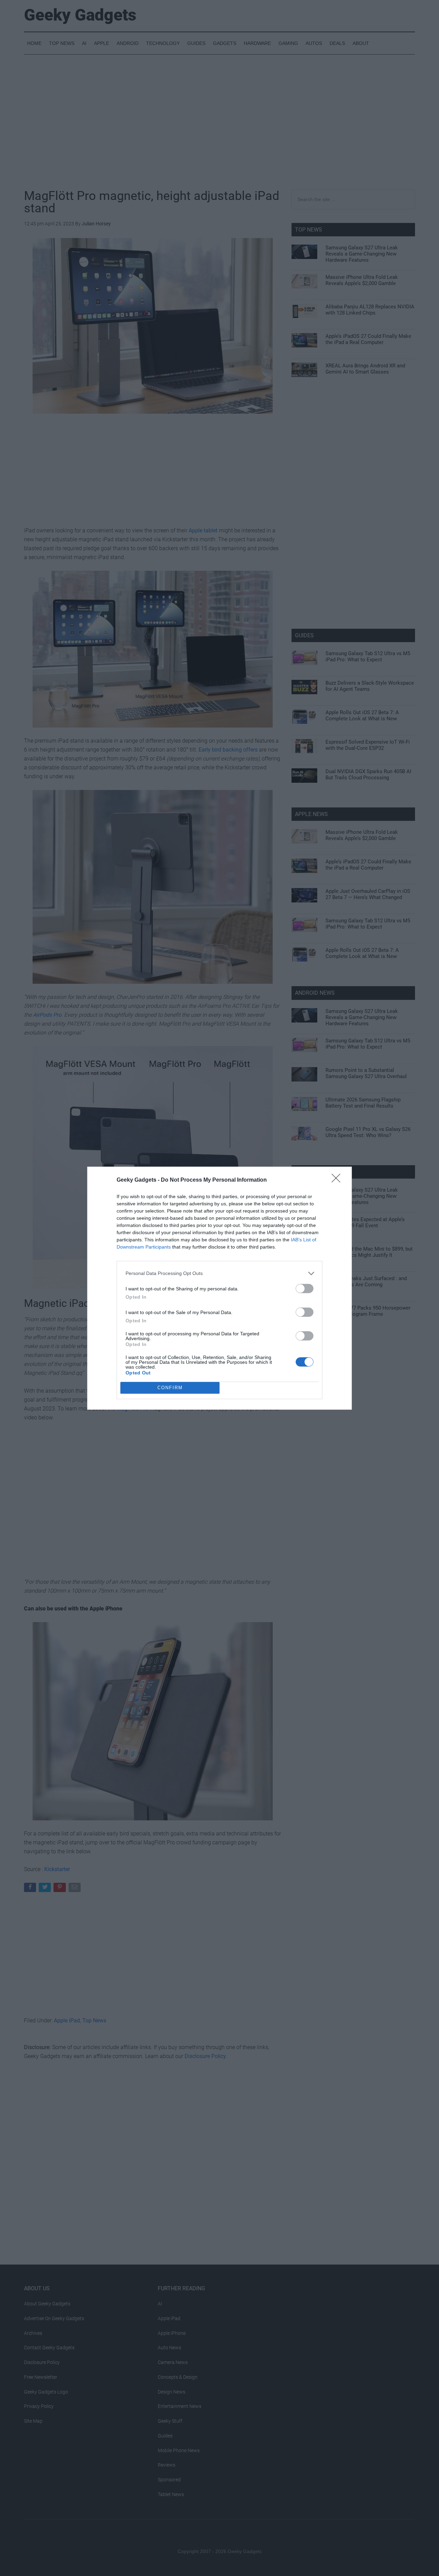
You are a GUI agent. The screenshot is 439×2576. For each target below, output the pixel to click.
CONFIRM (170, 1388)
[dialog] (219, 1288)
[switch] (305, 1289)
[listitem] (219, 1273)
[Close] (338, 1180)
